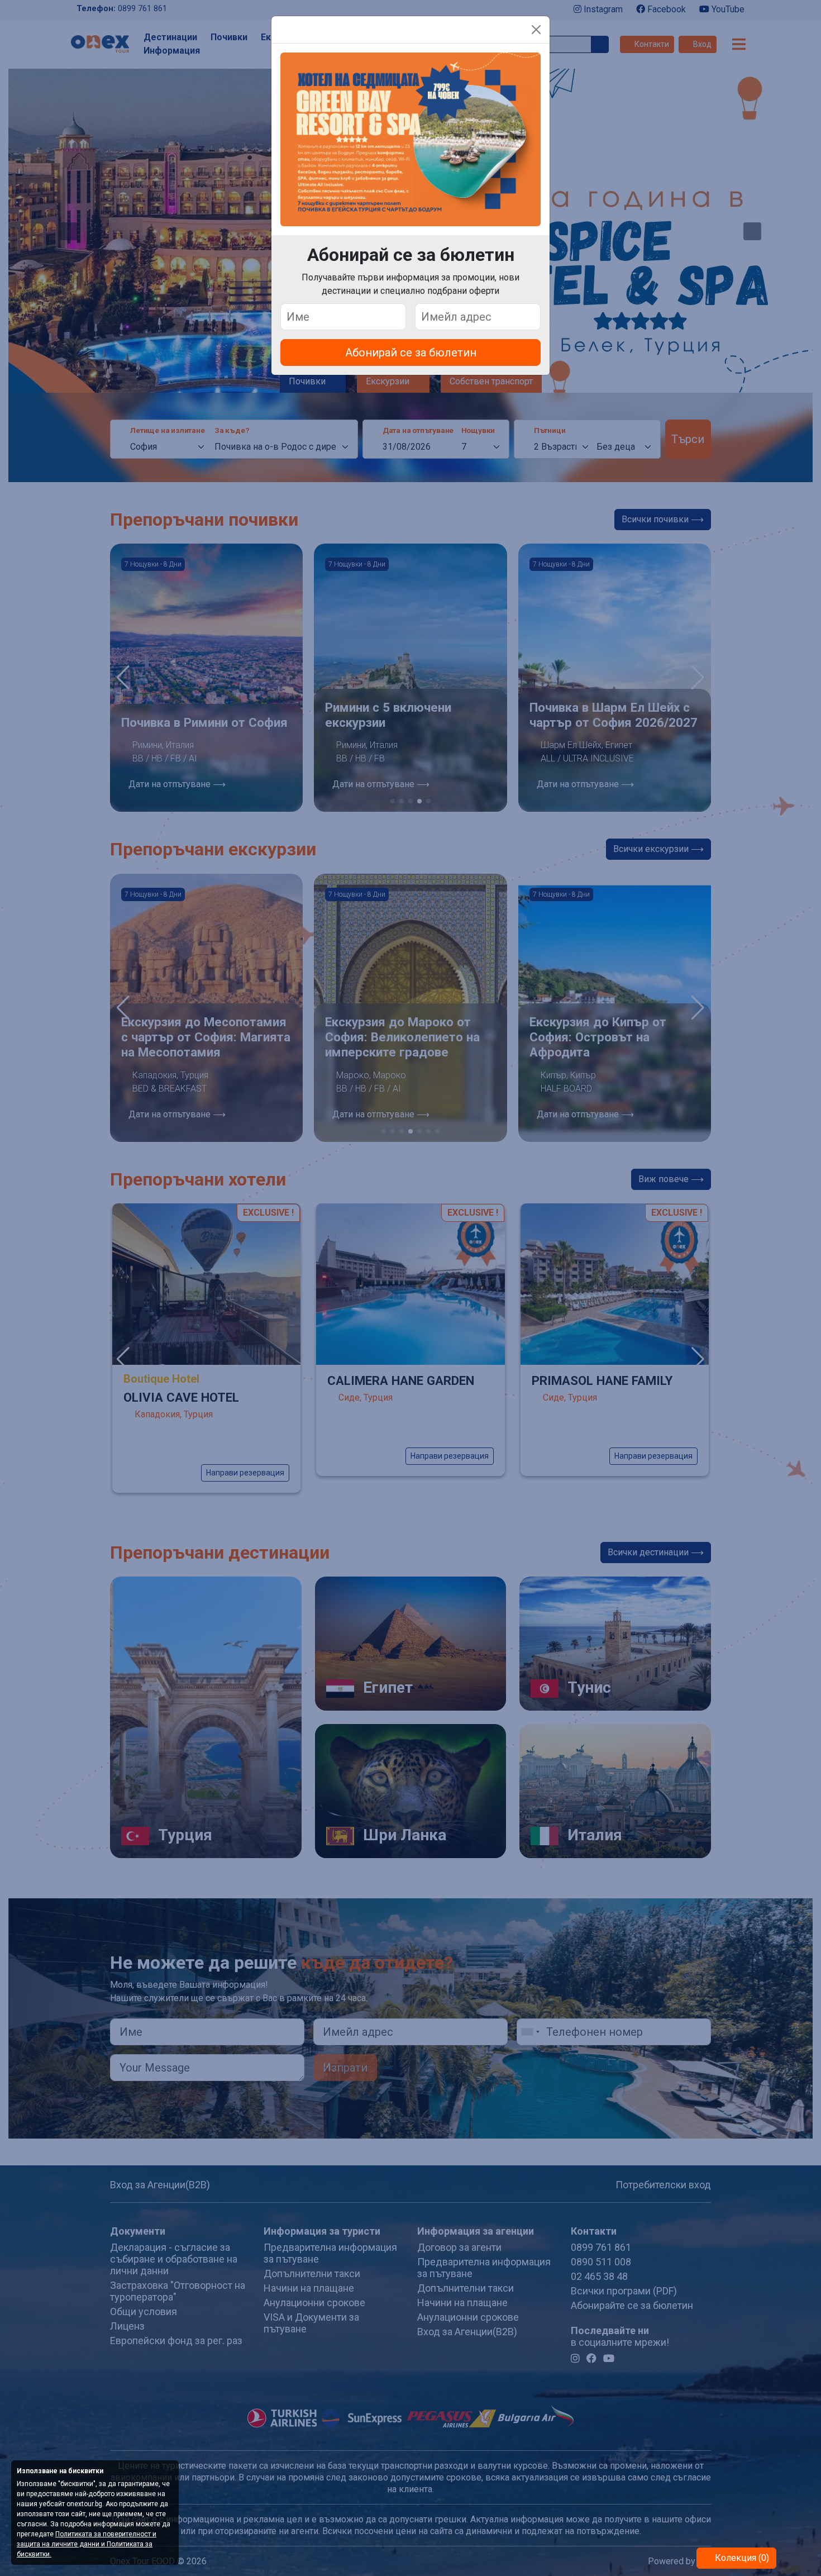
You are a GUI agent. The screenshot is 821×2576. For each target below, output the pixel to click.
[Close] (536, 30)
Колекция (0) (741, 2558)
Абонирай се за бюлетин (411, 353)
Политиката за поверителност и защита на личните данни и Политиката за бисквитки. (87, 2544)
